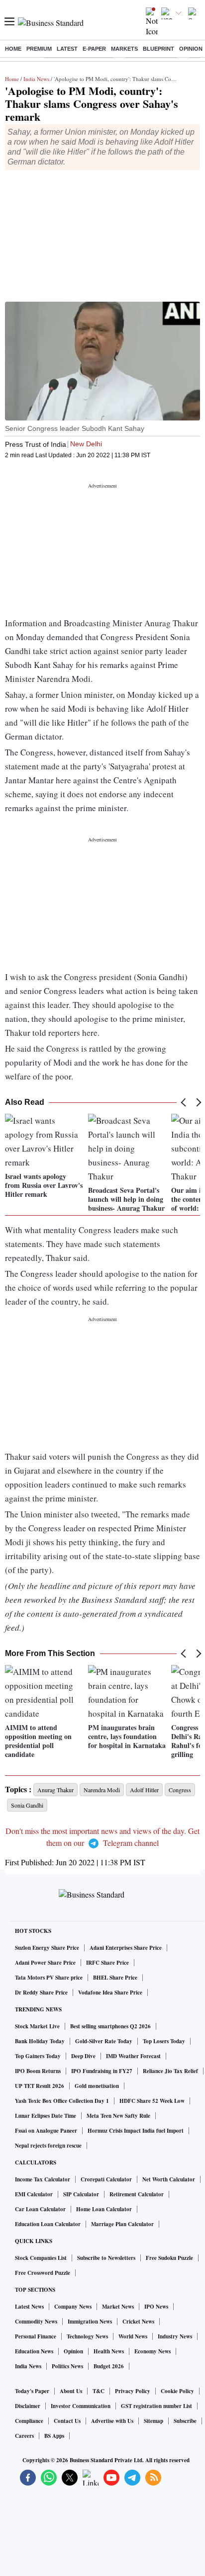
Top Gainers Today (38, 2056)
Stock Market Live (37, 2026)
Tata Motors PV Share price (49, 1978)
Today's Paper (32, 2391)
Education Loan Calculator (48, 2224)
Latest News (29, 2307)
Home (13, 49)
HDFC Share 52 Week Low (152, 2101)
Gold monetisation (97, 2086)
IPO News (156, 2307)
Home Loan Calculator (104, 2209)
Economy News (153, 2351)
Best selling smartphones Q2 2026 (110, 2026)
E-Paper (94, 49)
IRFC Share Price (107, 1963)
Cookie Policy (177, 2391)
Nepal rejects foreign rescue (48, 2146)
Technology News (87, 2336)
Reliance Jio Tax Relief (170, 2071)
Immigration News (90, 2322)
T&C (99, 2391)
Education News (34, 2351)
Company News (73, 2307)
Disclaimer (28, 2406)
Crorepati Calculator (106, 2179)
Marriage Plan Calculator (122, 2224)
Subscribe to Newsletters (106, 2258)
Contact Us (67, 2421)
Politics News (67, 2366)
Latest (67, 49)
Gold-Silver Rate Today (104, 2041)
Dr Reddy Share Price (41, 1993)
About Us (71, 2391)
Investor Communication (81, 2406)
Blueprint (158, 49)
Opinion (191, 49)
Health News (109, 2351)
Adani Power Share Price (45, 1963)
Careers (24, 2436)
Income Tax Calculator (43, 2179)
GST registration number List (156, 2406)
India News (36, 79)
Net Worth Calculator (169, 2179)
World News (133, 2336)
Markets (124, 49)
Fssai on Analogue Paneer (46, 2131)
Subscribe (185, 2421)
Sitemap (154, 2421)
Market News (118, 2307)
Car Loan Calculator (40, 2209)
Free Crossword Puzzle (43, 2273)
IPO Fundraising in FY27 (102, 2071)
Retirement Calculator (137, 2194)
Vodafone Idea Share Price (110, 1993)
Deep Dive (83, 2056)
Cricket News (138, 2322)
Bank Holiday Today (40, 2041)
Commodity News (36, 2322)
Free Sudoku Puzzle (169, 2258)
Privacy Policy (133, 2391)
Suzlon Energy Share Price (47, 1948)
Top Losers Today (164, 2041)
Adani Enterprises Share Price (126, 1948)
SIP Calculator (81, 2194)
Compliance (29, 2421)
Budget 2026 (109, 2366)
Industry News (175, 2336)
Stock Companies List (41, 2258)
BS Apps (54, 2436)
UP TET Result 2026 (40, 2086)
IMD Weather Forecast (133, 2056)
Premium (39, 49)
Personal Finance (36, 2336)
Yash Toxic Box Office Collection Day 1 (62, 2101)
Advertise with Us (112, 2421)
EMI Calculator (34, 2194)
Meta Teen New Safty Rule (118, 2116)
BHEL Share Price (115, 1978)
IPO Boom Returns (38, 2071)
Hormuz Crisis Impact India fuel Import (136, 2131)
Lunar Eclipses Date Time (46, 2116)
